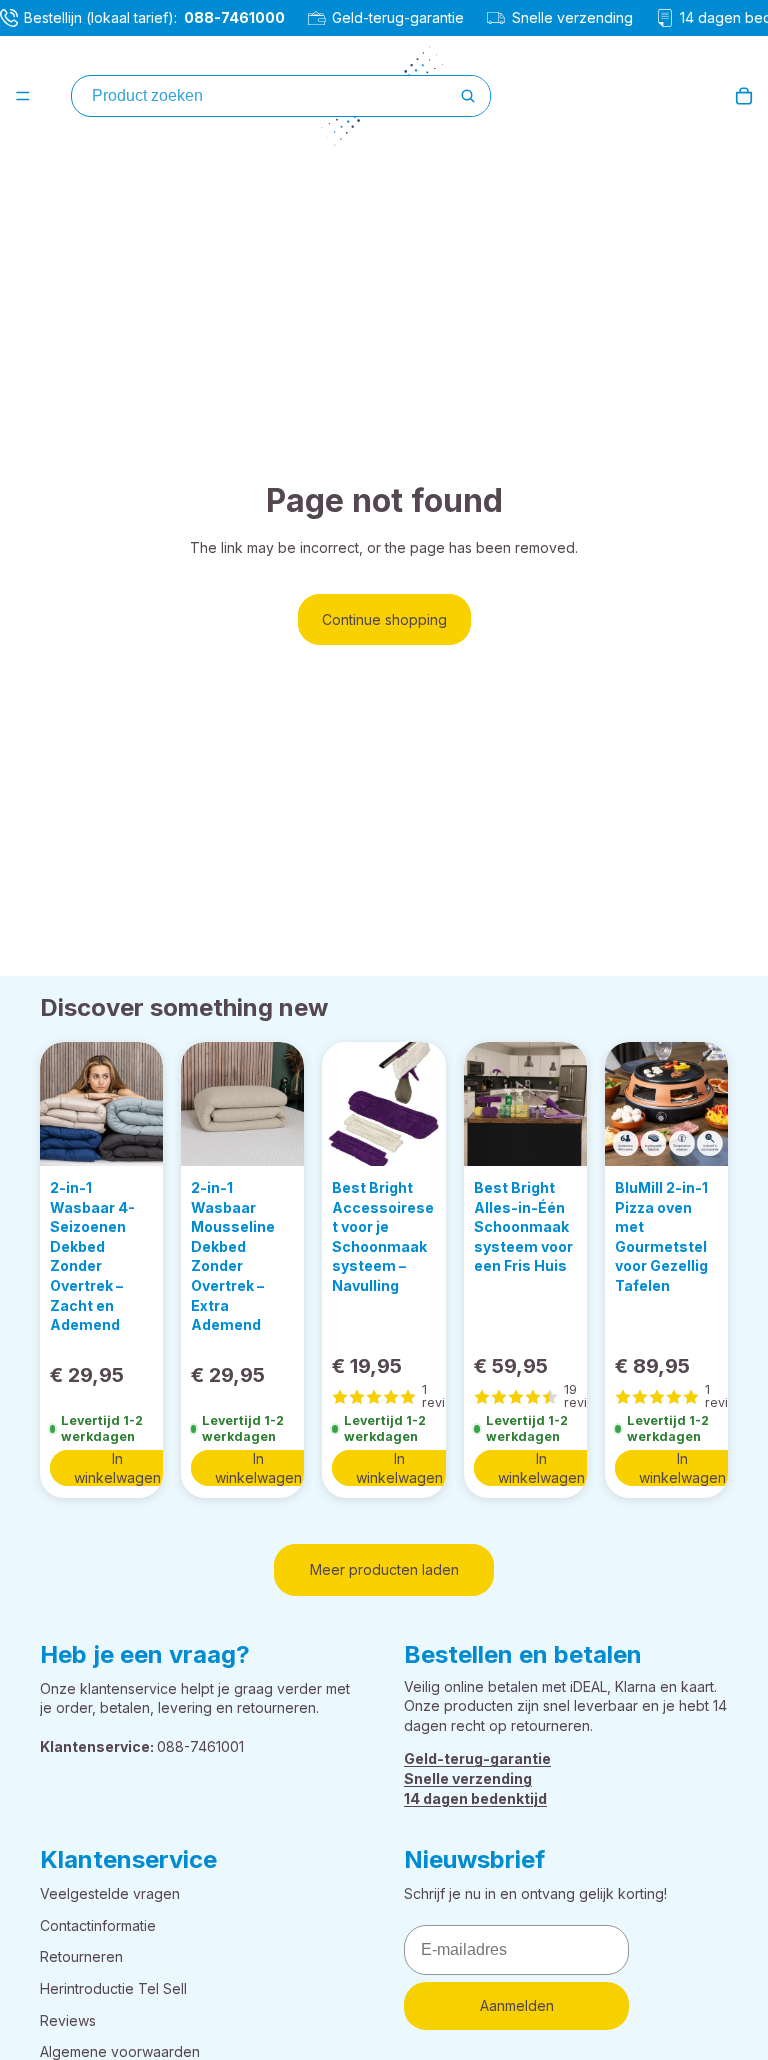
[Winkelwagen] (744, 96)
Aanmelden (517, 2005)
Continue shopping (384, 619)
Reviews (68, 2019)
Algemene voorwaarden (120, 2051)
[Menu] (23, 96)
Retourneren (81, 1956)
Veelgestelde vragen (110, 1893)
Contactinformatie (98, 1925)
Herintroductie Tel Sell (113, 1988)
